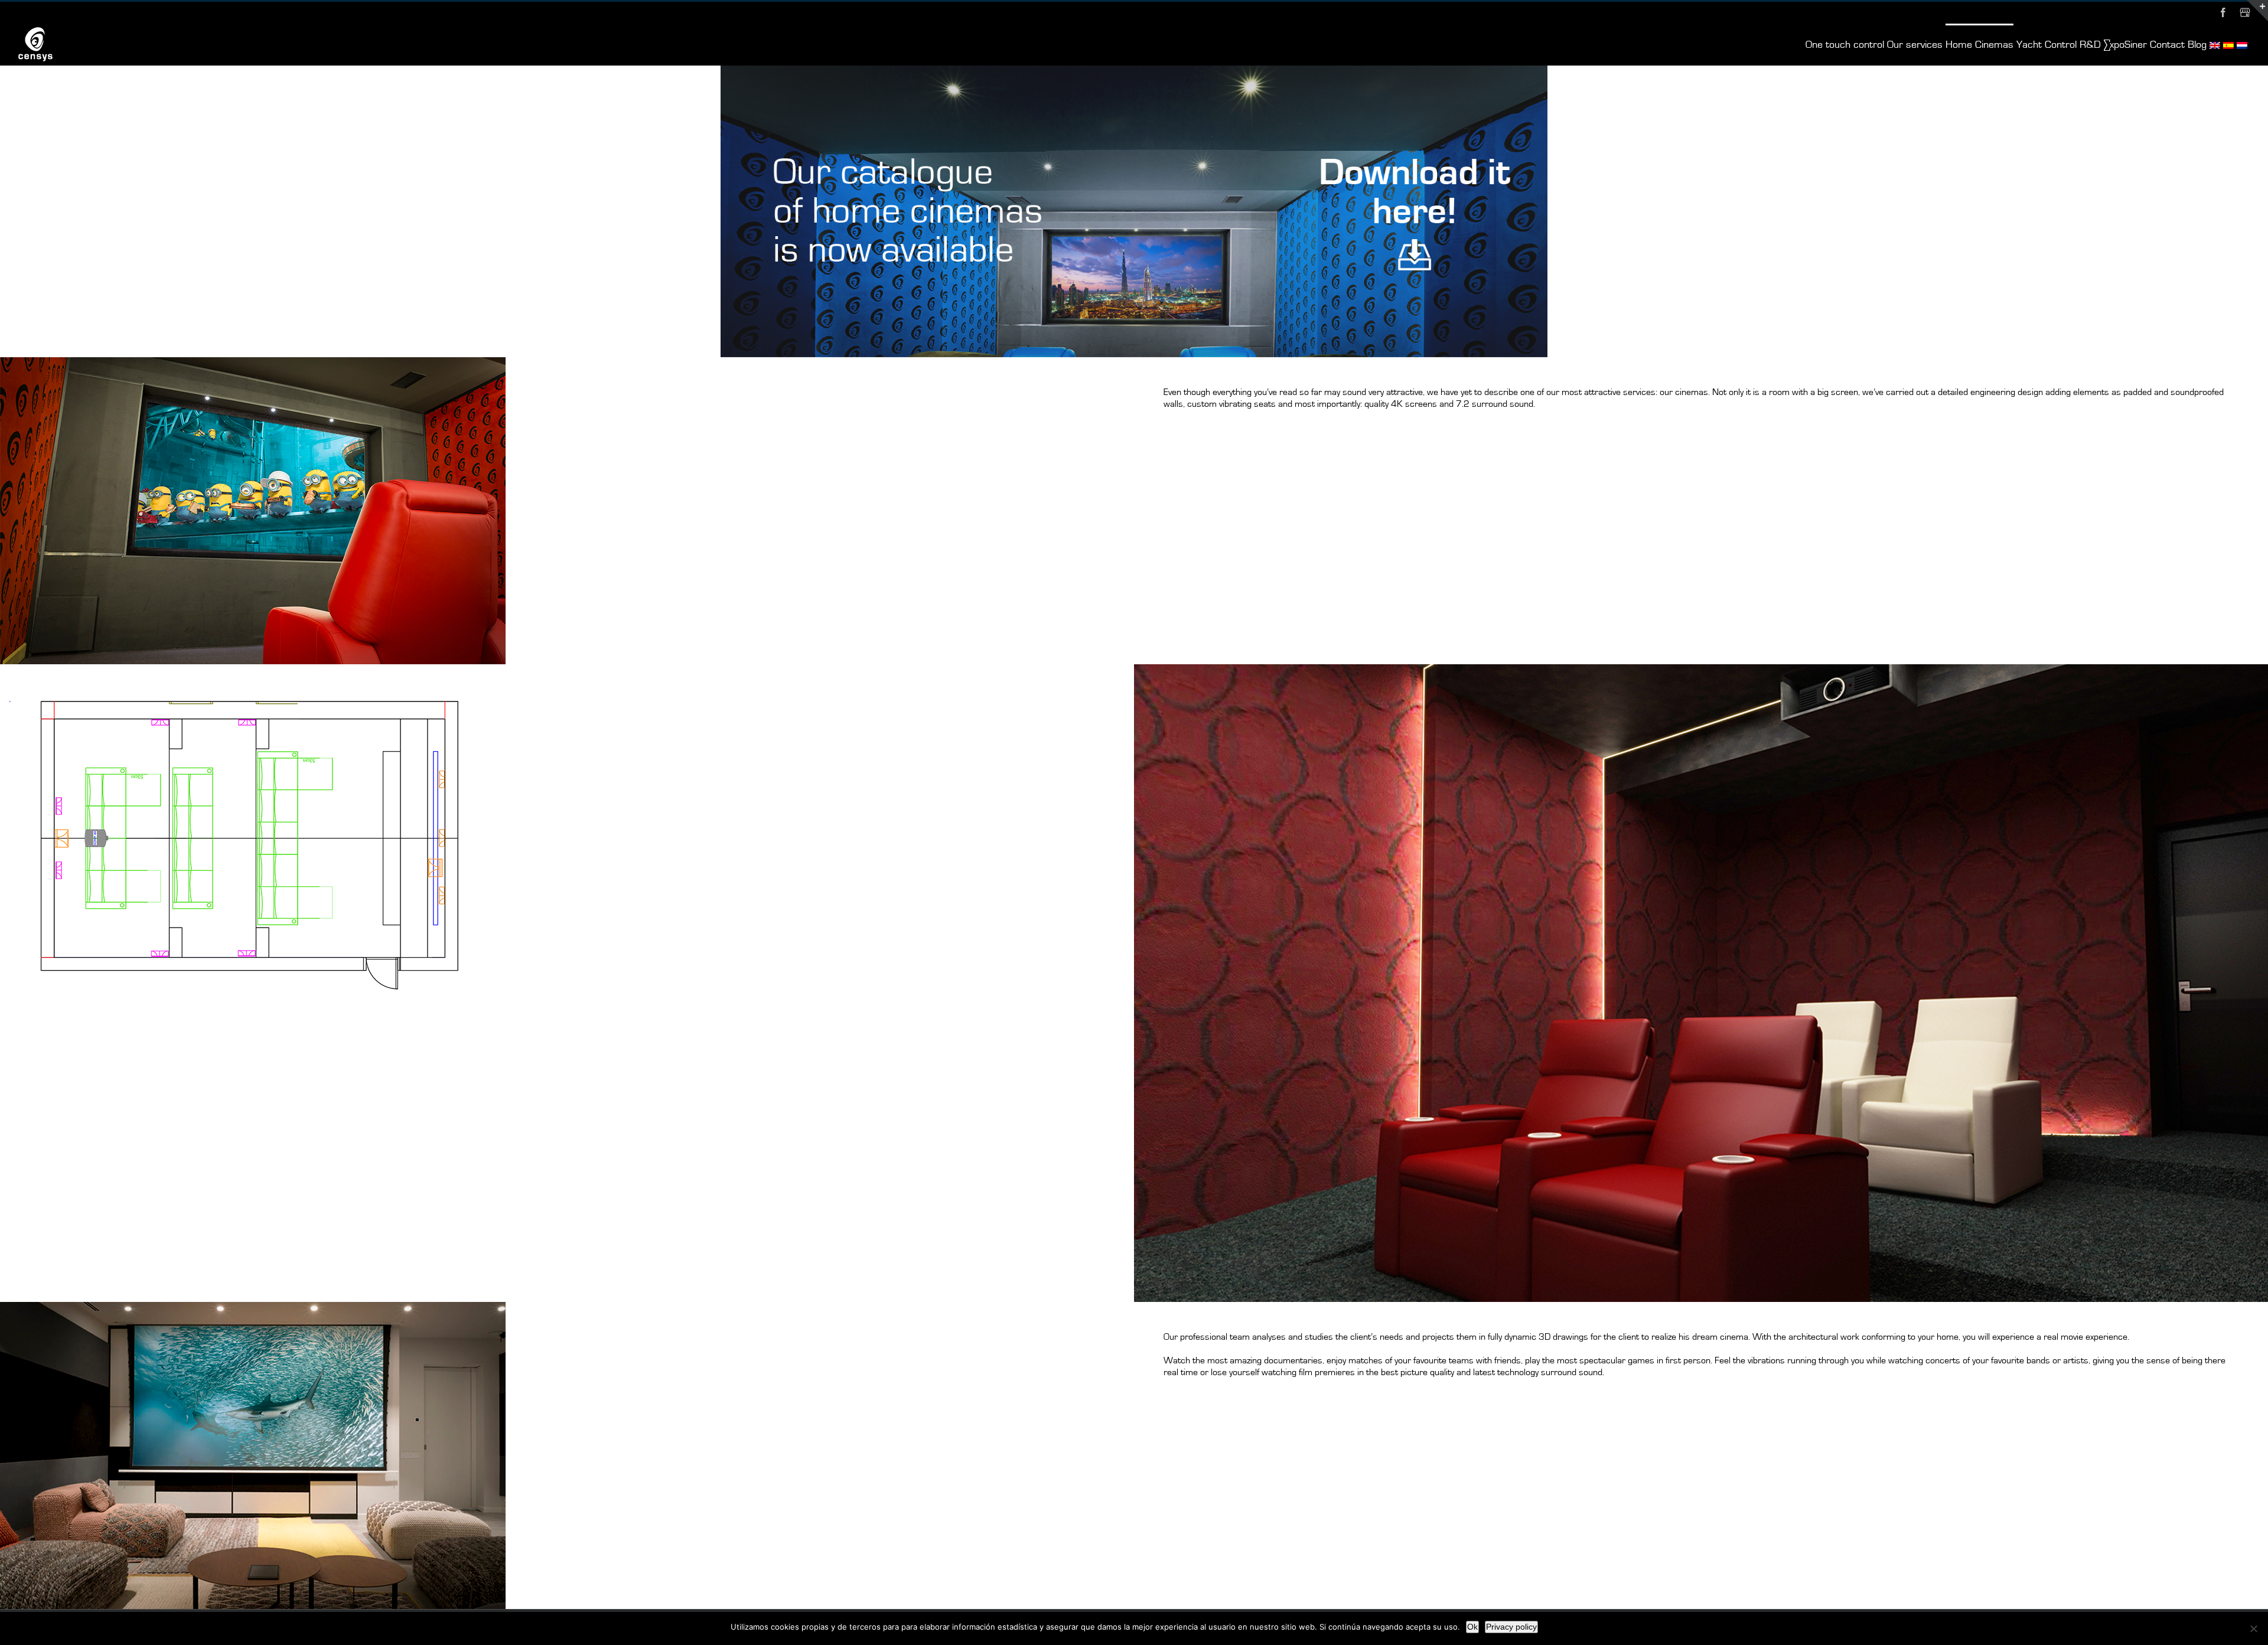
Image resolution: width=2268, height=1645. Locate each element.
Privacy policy (1511, 1627)
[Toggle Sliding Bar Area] (2257, 11)
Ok (1472, 1627)
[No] (2253, 1628)
